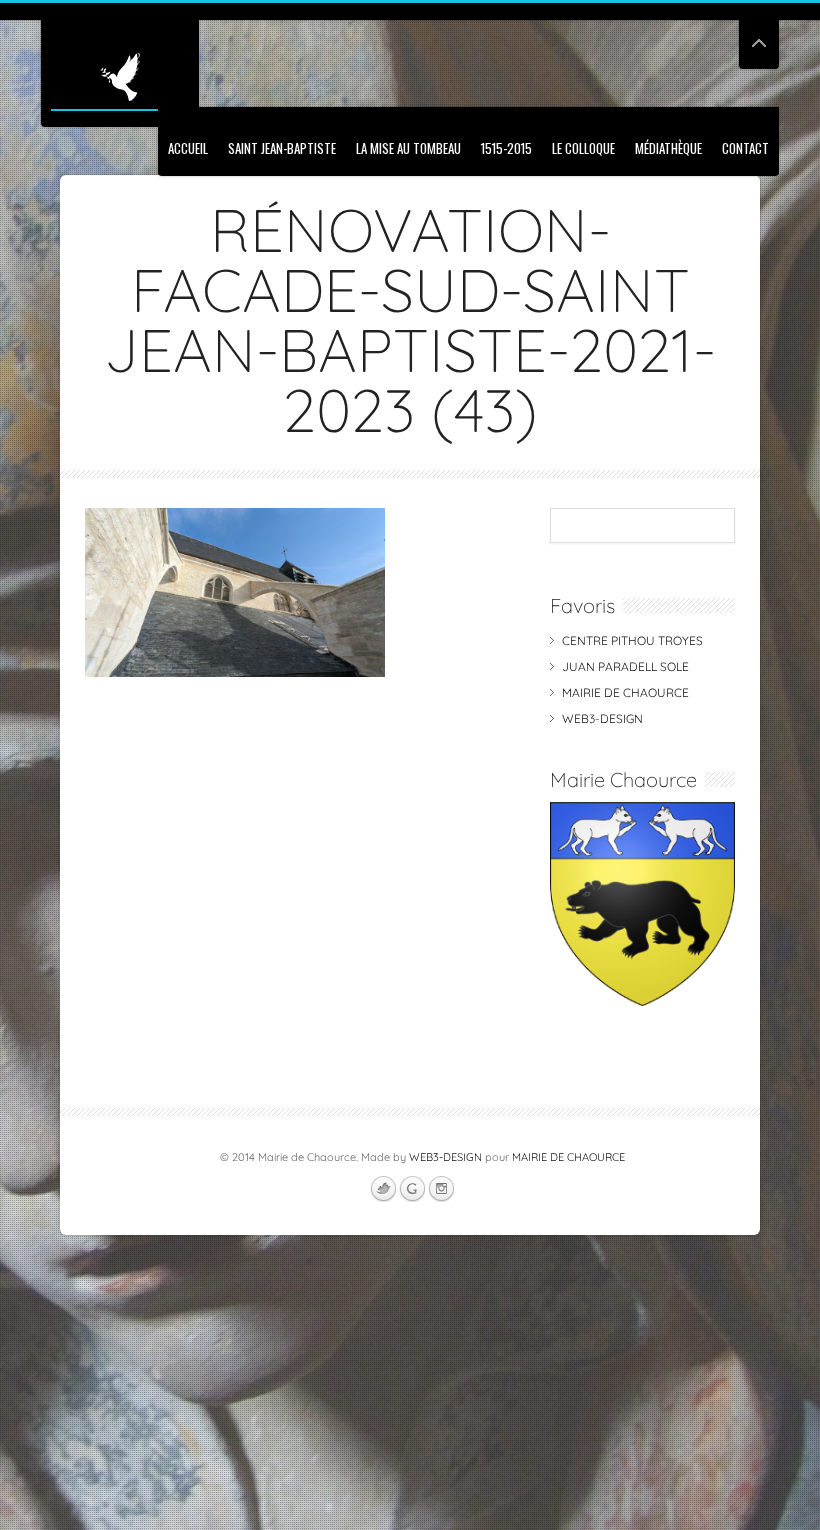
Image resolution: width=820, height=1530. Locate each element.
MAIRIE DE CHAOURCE (625, 692)
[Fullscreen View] (759, 34)
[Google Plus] (412, 1189)
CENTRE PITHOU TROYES (632, 640)
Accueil (188, 148)
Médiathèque (668, 148)
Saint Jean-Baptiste (282, 148)
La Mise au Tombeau (408, 148)
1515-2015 (506, 148)
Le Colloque (583, 148)
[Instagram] (441, 1189)
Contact (745, 148)
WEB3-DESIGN (602, 718)
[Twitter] (383, 1189)
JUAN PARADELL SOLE (625, 666)
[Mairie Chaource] (642, 1001)
